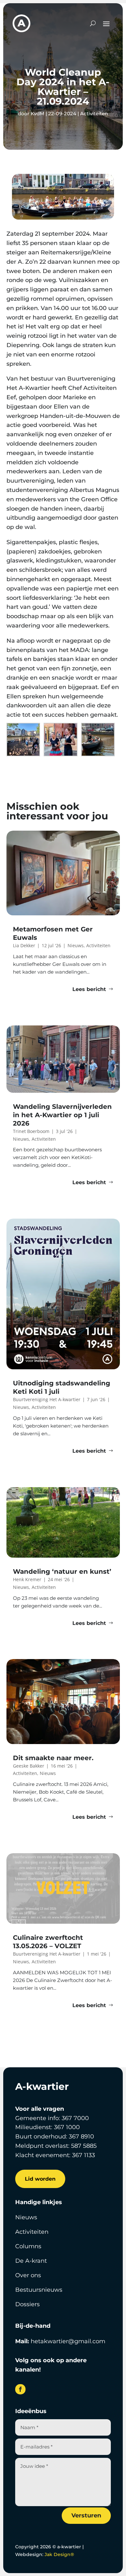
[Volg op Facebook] (20, 2389)
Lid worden (40, 2179)
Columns (28, 2246)
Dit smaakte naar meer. (54, 1758)
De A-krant (31, 2261)
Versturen (86, 2515)
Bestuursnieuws (39, 2290)
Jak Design (59, 2554)
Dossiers (27, 2304)
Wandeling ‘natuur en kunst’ (62, 1571)
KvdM (37, 113)
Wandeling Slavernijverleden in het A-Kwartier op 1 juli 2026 (62, 1115)
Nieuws (26, 2217)
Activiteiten (94, 113)
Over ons (28, 2275)
